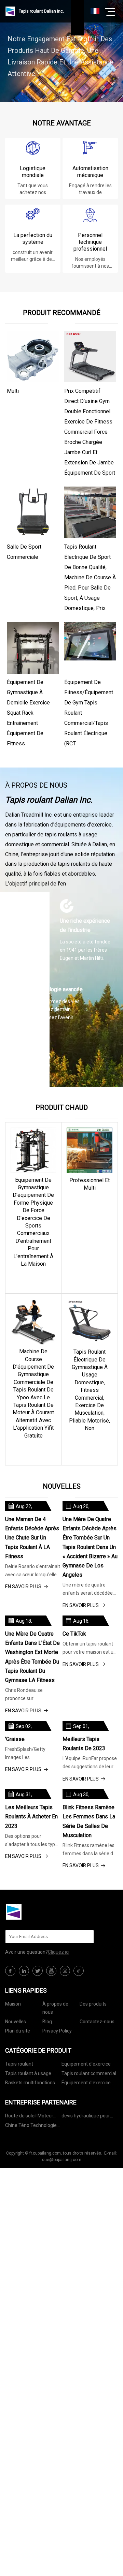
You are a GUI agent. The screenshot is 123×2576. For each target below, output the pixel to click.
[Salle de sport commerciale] (33, 512)
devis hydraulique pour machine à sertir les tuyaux (86, 2117)
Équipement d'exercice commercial (86, 2084)
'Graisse (15, 1739)
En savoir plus (33, 1278)
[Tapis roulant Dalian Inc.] (39, 1912)
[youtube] (51, 1971)
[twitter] (38, 1971)
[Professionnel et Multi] (90, 1150)
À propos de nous (55, 2008)
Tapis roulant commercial (89, 2073)
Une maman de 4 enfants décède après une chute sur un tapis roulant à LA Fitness (32, 1538)
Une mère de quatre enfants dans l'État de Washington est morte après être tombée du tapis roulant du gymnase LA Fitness (32, 1657)
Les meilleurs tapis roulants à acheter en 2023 (31, 1816)
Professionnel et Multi (90, 1184)
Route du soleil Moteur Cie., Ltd (29, 2117)
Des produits (93, 2004)
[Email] (85, 1937)
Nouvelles (16, 2022)
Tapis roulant (19, 2064)
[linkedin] (24, 1971)
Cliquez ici (59, 1952)
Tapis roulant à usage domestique (28, 2075)
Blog (47, 2022)
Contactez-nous (97, 2022)
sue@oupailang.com (62, 2160)
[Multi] (33, 357)
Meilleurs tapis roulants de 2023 (84, 1744)
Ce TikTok (74, 1634)
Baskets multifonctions (30, 2083)
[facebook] (10, 1971)
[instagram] (65, 1971)
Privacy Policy (57, 2031)
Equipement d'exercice (86, 2064)
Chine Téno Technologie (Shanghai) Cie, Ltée (31, 2126)
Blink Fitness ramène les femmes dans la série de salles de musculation (89, 1821)
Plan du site (18, 2031)
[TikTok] (79, 1971)
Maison (13, 2004)
